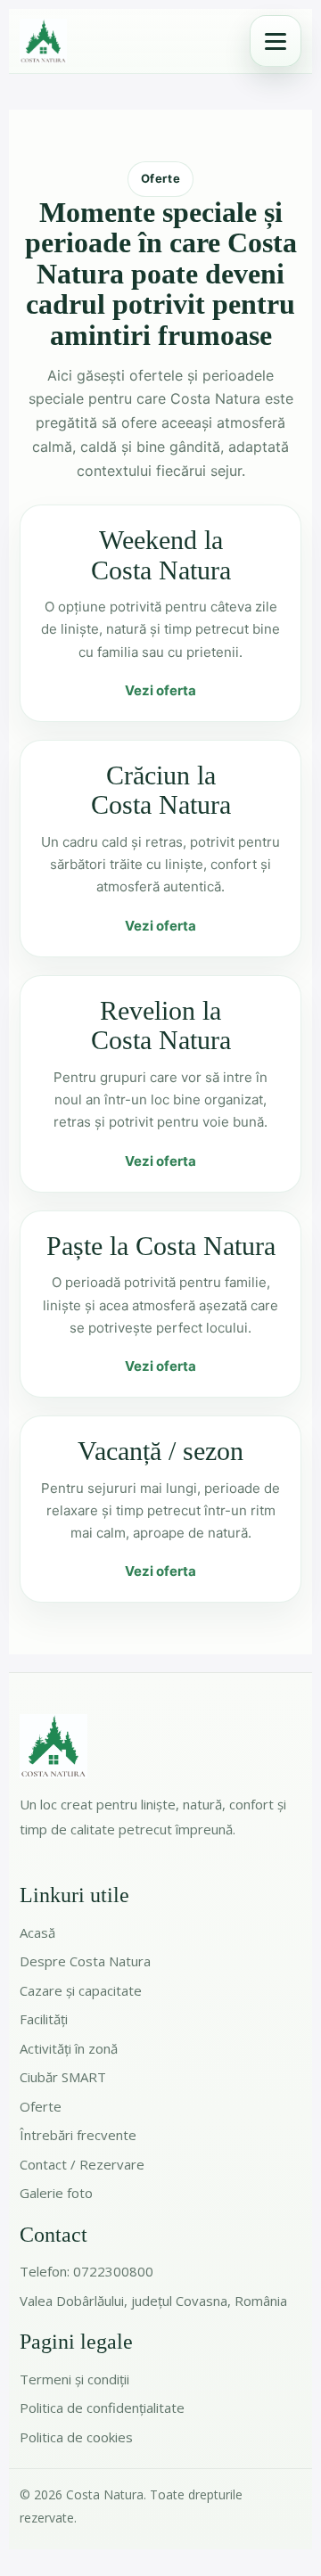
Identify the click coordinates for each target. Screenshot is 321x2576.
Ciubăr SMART (63, 2077)
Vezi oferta (160, 690)
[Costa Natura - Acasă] (43, 41)
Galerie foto (56, 2193)
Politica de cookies (76, 2437)
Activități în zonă (69, 2048)
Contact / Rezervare (82, 2164)
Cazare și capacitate (81, 1990)
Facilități (44, 2019)
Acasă (37, 1932)
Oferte (41, 2106)
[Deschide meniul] (276, 41)
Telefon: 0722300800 (86, 2271)
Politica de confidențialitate (102, 2408)
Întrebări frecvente (78, 2135)
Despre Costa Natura (85, 1961)
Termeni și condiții (74, 2379)
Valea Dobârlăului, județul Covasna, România (153, 2301)
